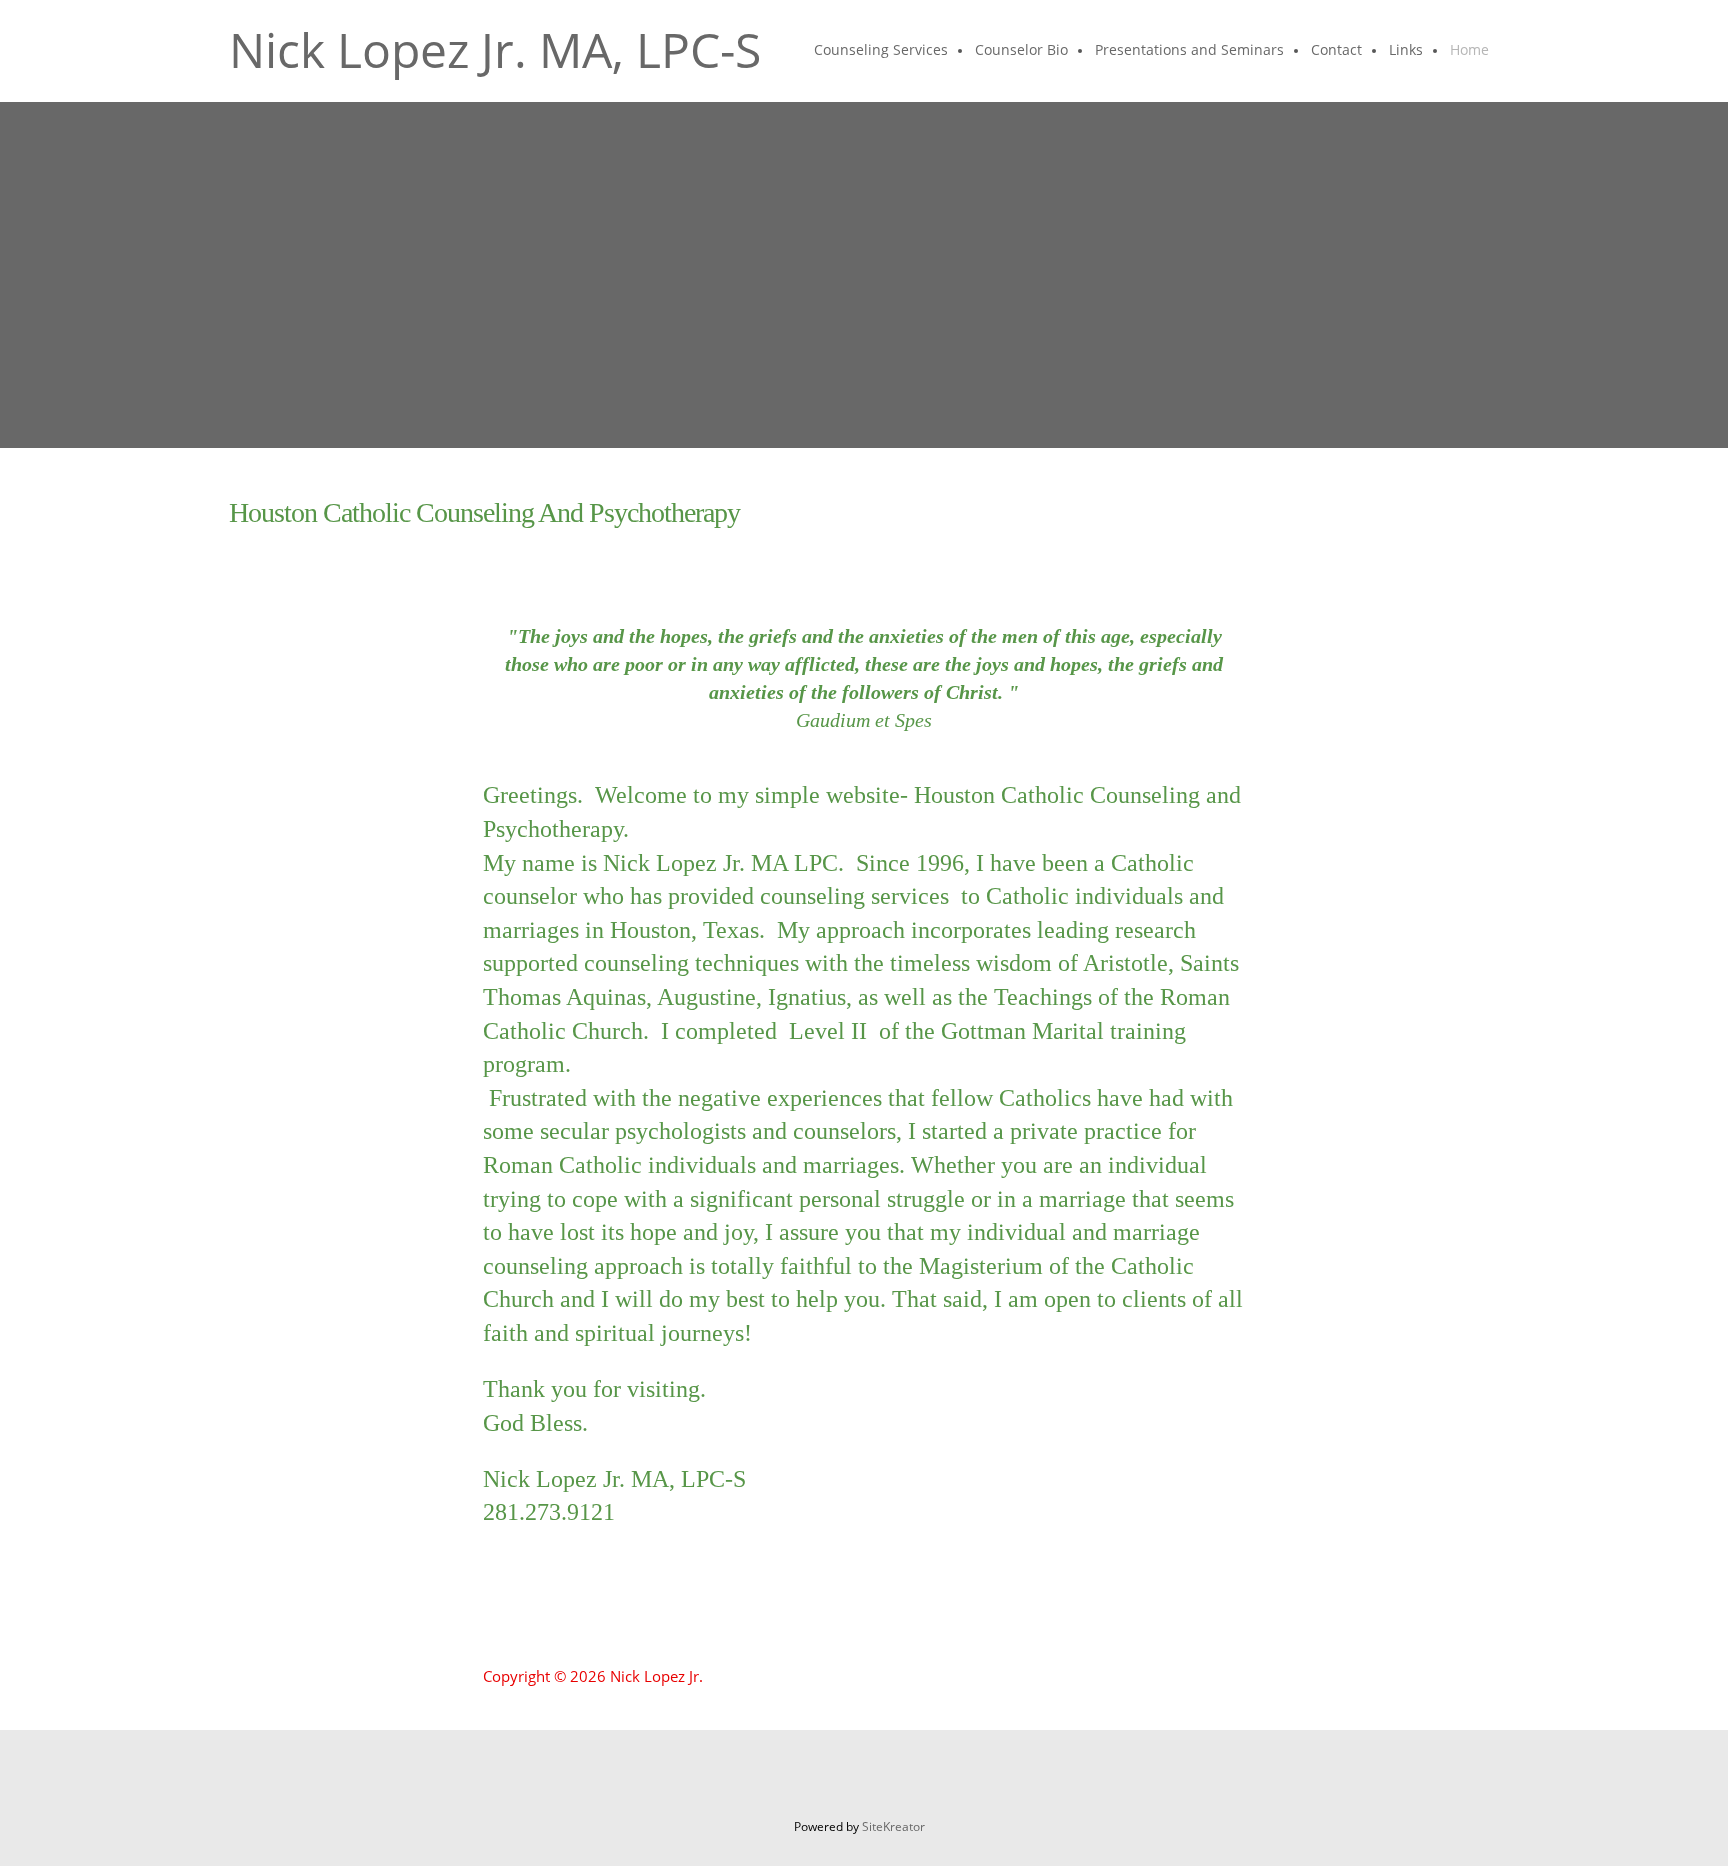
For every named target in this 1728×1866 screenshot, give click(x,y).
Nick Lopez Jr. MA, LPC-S (495, 50)
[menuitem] (882, 51)
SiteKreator (893, 1826)
